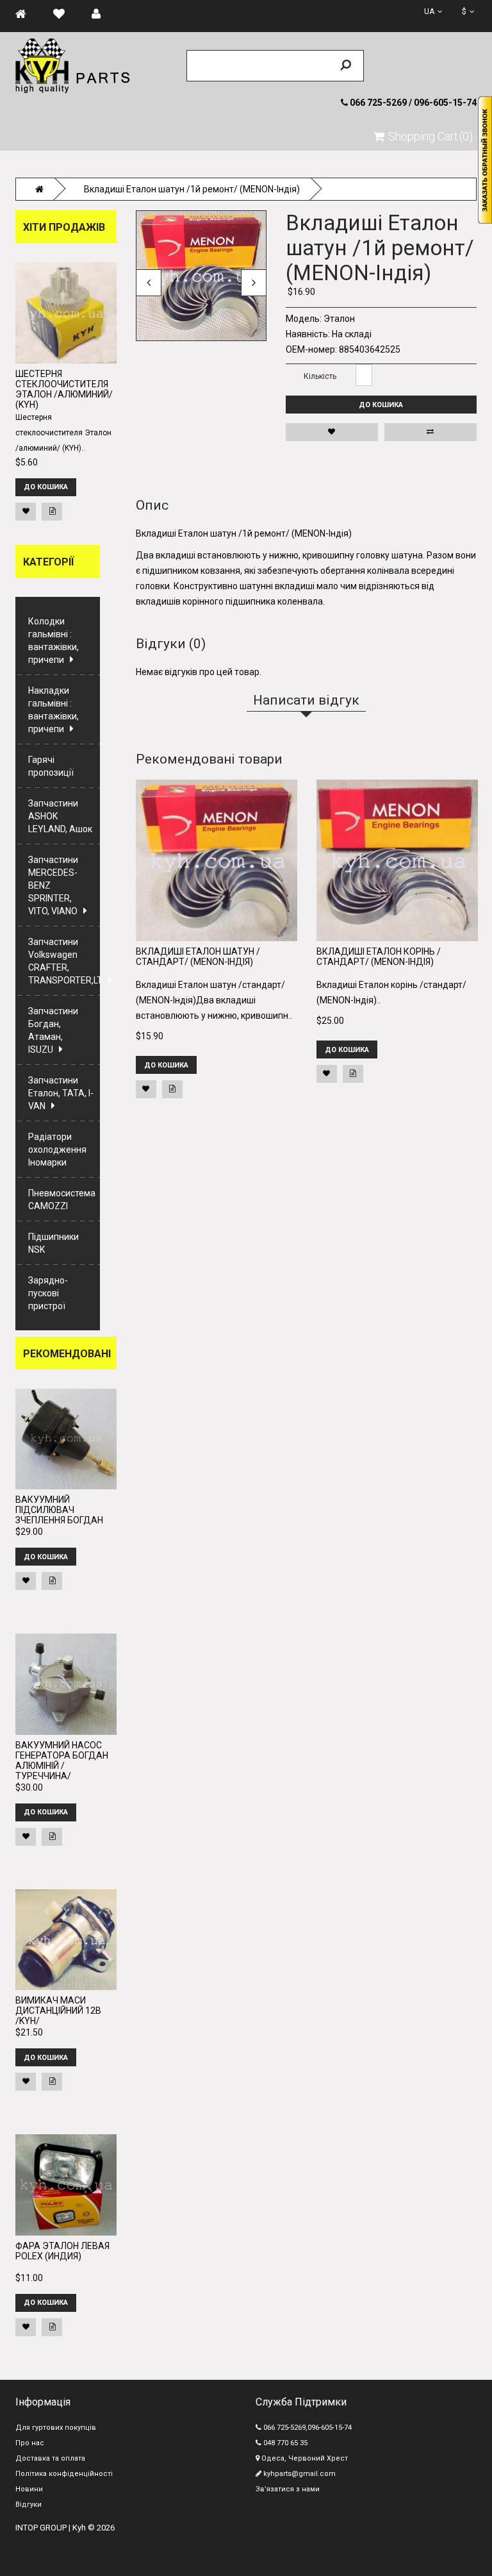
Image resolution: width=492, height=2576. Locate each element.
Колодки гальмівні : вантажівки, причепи (53, 640)
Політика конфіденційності (64, 2474)
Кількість (320, 376)
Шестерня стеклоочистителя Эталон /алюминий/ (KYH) (64, 389)
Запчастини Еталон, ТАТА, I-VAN (61, 1093)
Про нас (30, 2443)
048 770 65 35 (284, 2443)
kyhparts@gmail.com (299, 2474)
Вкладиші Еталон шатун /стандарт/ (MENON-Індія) (198, 957)
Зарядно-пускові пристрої (48, 1293)
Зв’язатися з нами (288, 2489)
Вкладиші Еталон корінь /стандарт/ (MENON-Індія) (379, 957)
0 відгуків (357, 202)
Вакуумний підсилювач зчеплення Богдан (59, 1510)
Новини (29, 2489)
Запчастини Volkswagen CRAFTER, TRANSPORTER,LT (64, 961)
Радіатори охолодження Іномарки (57, 1150)
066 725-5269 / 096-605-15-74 (412, 103)
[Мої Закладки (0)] (65, 14)
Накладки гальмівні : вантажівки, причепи (53, 710)
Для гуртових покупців (56, 2428)
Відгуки (29, 2505)
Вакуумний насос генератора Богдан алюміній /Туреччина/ (62, 1761)
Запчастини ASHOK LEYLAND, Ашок (60, 816)
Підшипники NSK (53, 1243)
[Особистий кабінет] (102, 14)
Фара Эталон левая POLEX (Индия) (62, 2251)
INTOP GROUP (41, 2528)
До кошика (381, 405)
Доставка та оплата (50, 2458)
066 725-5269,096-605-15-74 (307, 2428)
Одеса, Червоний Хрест (304, 2458)
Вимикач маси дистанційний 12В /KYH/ (58, 2011)
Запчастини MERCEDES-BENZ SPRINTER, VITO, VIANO (53, 885)
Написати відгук (406, 202)
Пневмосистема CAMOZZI (62, 1200)
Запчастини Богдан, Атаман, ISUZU (53, 1030)
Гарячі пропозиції (51, 766)
